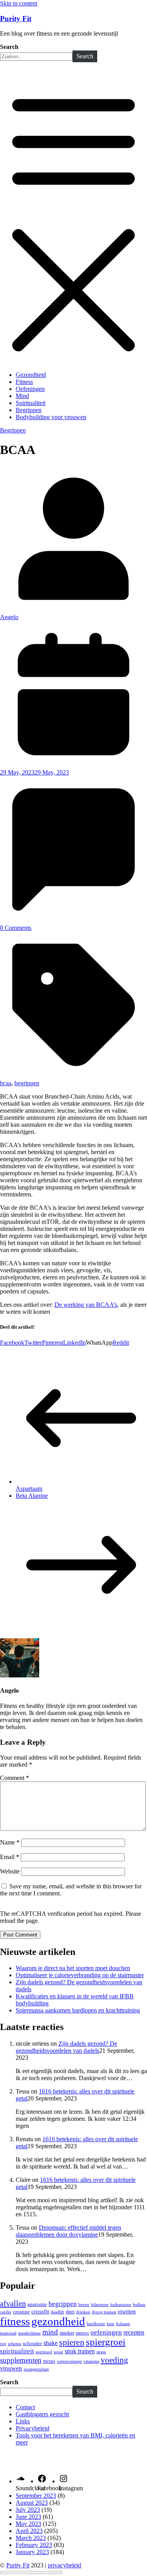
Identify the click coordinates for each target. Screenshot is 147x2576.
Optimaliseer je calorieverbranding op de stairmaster (80, 1975)
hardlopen (96, 2324)
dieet (70, 2312)
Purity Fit (16, 19)
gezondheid (58, 2321)
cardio (6, 2312)
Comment (15, 1778)
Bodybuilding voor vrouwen (51, 417)
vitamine (91, 2361)
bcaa (6, 1083)
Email (10, 1857)
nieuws (82, 2333)
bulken (139, 2305)
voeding (114, 2360)
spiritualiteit (17, 2351)
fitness (15, 2321)
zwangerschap (36, 2369)
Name (10, 1842)
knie (111, 2324)
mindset (67, 2333)
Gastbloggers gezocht (42, 2414)
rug (3, 2344)
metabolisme (29, 2333)
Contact (25, 2407)
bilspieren (100, 2304)
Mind (22, 396)
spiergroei (106, 2342)
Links (23, 2421)
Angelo (9, 617)
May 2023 (28, 2524)
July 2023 (28, 2510)
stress (101, 2352)
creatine (21, 2312)
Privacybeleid (33, 2428)
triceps (49, 2361)
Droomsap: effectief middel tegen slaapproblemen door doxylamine (68, 2231)
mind (50, 2332)
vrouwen (11, 2369)
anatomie (37, 2304)
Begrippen (29, 410)
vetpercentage (69, 2361)
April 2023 (29, 2531)
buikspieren (121, 2305)
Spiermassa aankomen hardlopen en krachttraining (78, 2010)
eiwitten (127, 2311)
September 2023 (36, 2496)
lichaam (123, 2324)
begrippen (27, 1083)
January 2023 (32, 2552)
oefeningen (106, 2332)
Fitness (24, 382)
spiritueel (44, 2352)
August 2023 (32, 2503)
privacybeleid (64, 2565)
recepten (134, 2332)
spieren (72, 2342)
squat (58, 2352)
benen (84, 2304)
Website (10, 1871)
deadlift (57, 2312)
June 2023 (28, 2517)
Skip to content (19, 3)
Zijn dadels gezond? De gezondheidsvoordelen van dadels (66, 2047)
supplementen (21, 2360)
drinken (83, 2312)
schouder (32, 2344)
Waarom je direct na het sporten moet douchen (73, 1968)
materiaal (8, 2333)
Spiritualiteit (31, 403)
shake (51, 2343)
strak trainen (80, 2351)
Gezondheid (31, 375)
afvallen (13, 2303)
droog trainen (104, 2312)
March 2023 (31, 2538)
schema (15, 2344)
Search (9, 47)
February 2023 (34, 2545)
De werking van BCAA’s (86, 1305)
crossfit (40, 2311)
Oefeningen (30, 389)
